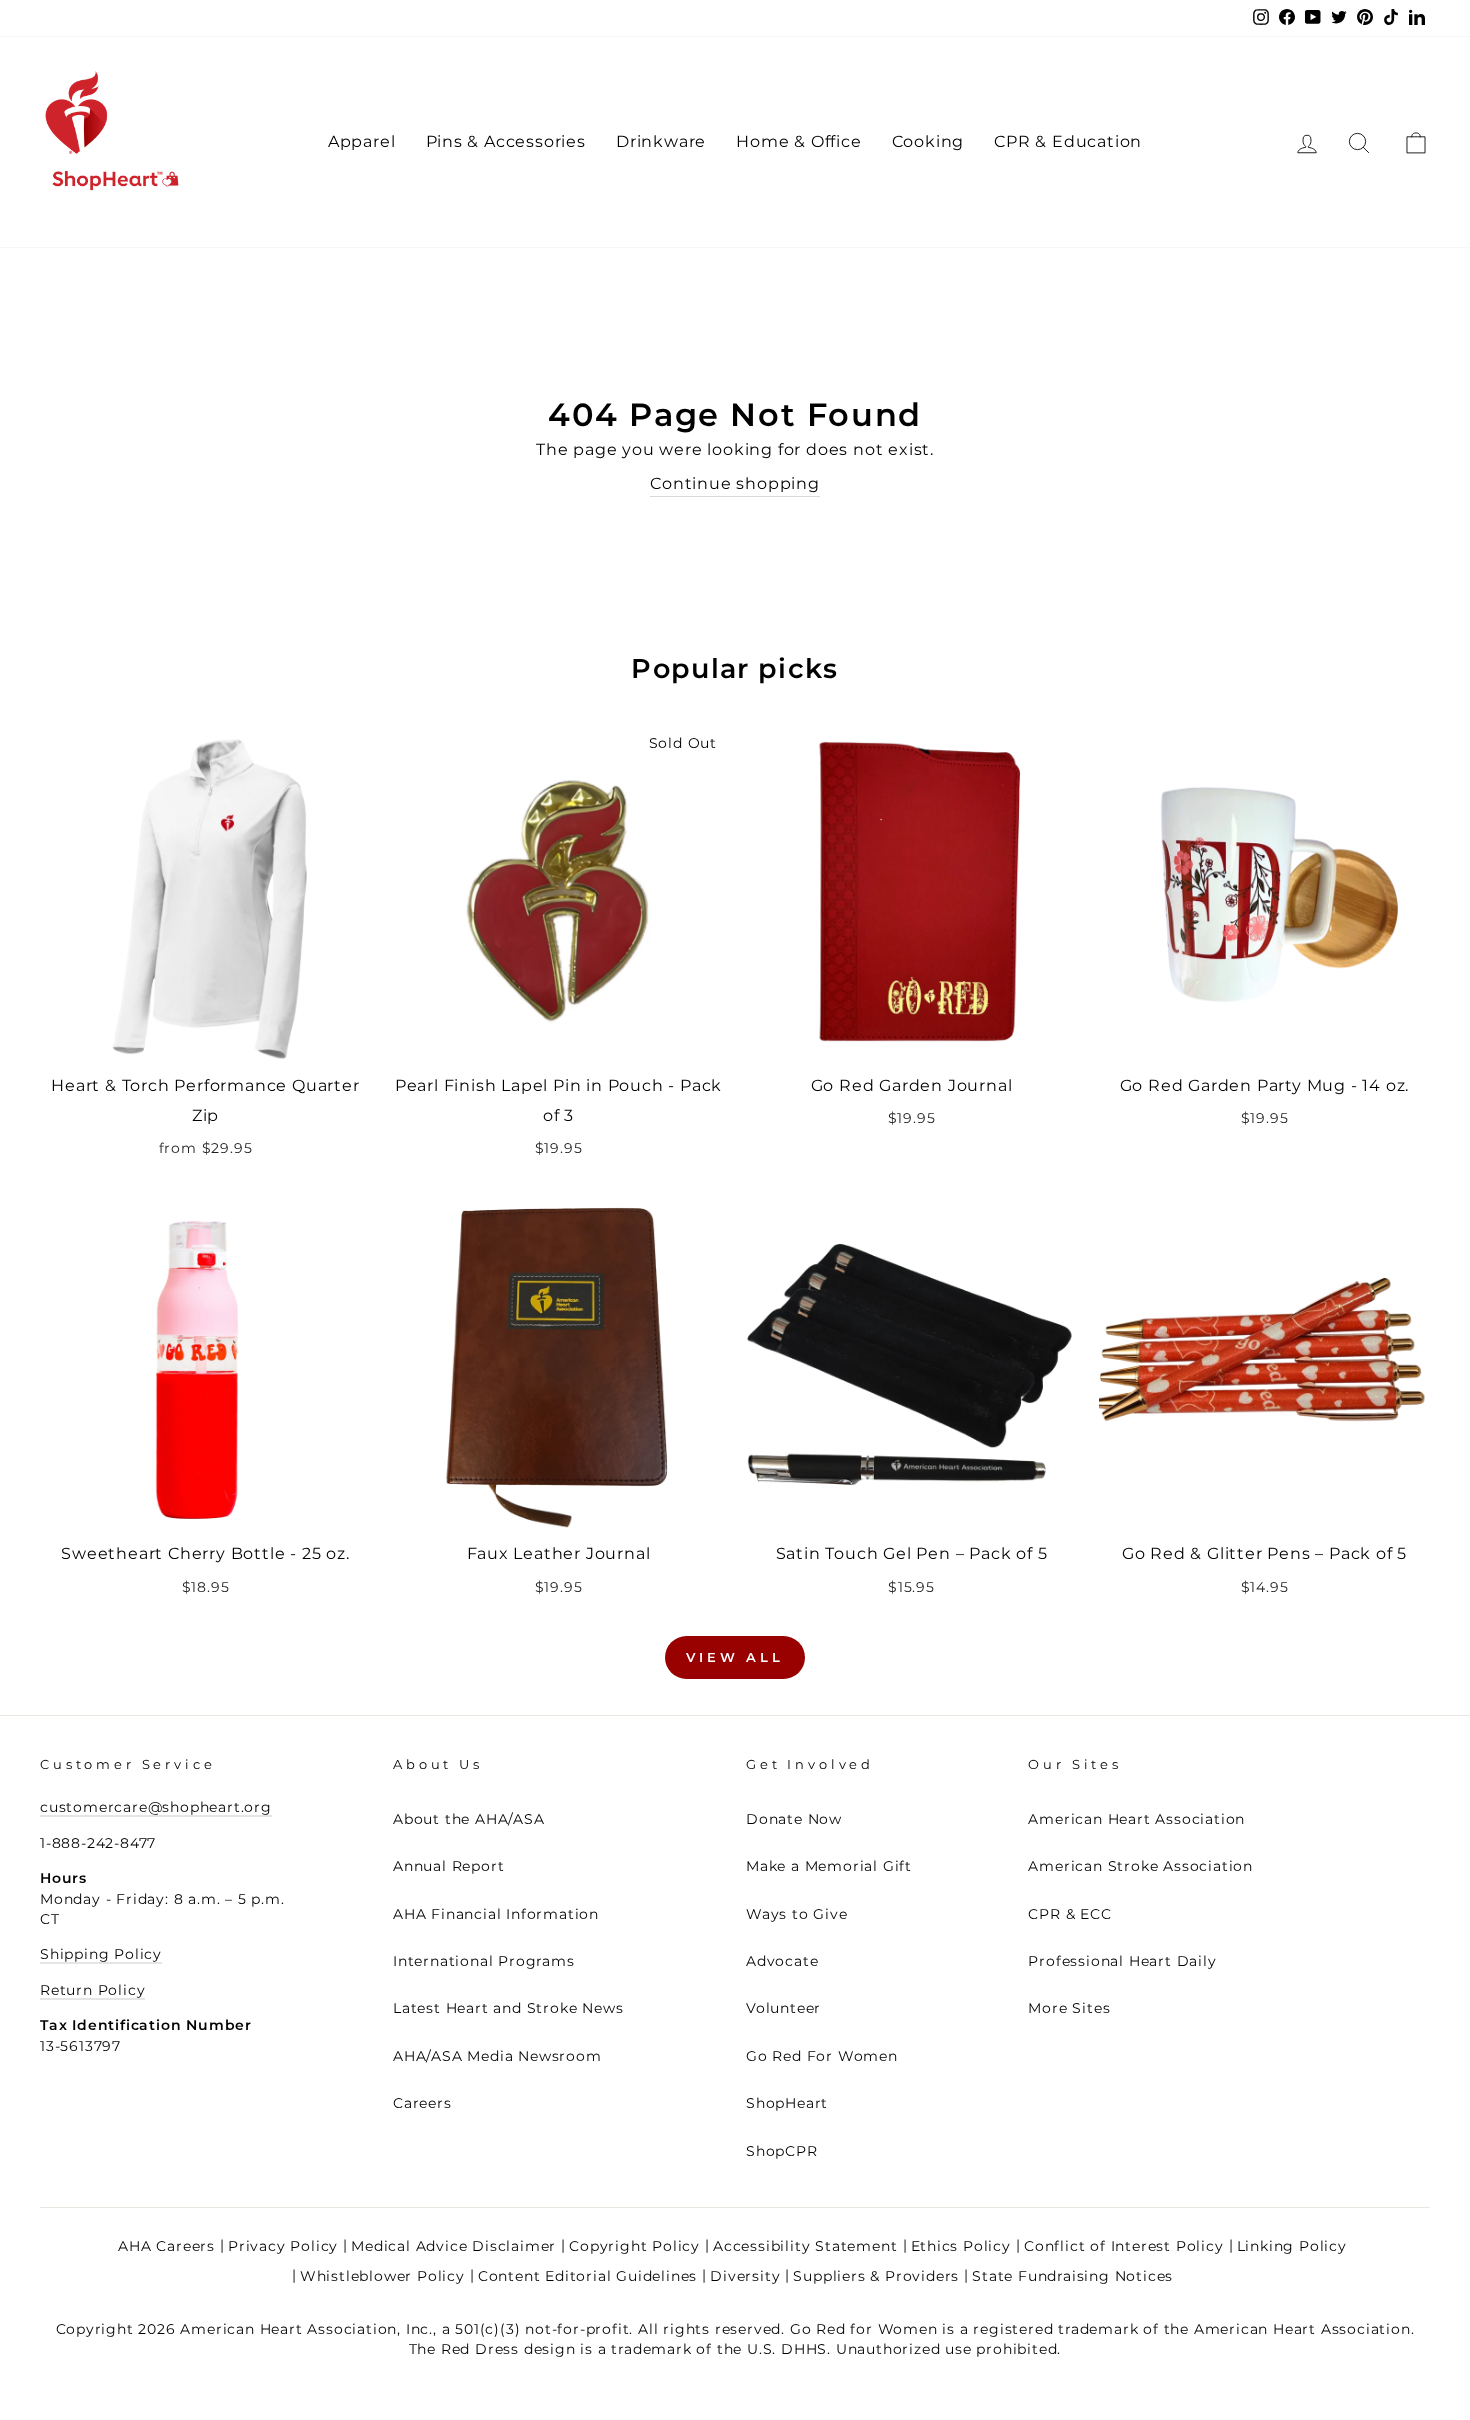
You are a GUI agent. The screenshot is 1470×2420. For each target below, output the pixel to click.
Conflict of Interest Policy (1124, 2246)
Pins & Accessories (506, 141)
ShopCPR (782, 2151)
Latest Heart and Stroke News (508, 2008)
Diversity (745, 2276)
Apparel (362, 141)
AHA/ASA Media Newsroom (497, 2056)
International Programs (484, 1961)
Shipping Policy (101, 1954)
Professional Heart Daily (1122, 1961)
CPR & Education (1068, 141)
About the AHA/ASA (469, 1819)
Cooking (928, 141)
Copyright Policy (634, 2246)
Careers (422, 2103)
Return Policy (92, 1990)
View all (735, 1657)
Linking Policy (1292, 2246)
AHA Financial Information (496, 1914)
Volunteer (783, 2008)
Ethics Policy (961, 2246)
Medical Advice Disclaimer (453, 2246)
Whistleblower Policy (382, 2276)
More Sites (1069, 2008)
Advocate (782, 1961)
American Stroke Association (1140, 1866)
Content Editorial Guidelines (587, 2276)
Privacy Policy (283, 2246)
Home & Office (798, 141)
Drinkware (661, 141)
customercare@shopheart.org (156, 1807)
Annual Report (448, 1866)
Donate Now (794, 1819)
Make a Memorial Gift (829, 1866)
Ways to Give (797, 1914)
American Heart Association (1136, 1819)
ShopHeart (787, 2103)
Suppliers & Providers (876, 2276)
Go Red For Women (822, 2056)
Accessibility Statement (805, 2246)
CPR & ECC (1069, 1914)
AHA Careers (166, 2246)
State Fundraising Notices (1072, 2276)
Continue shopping (735, 483)
